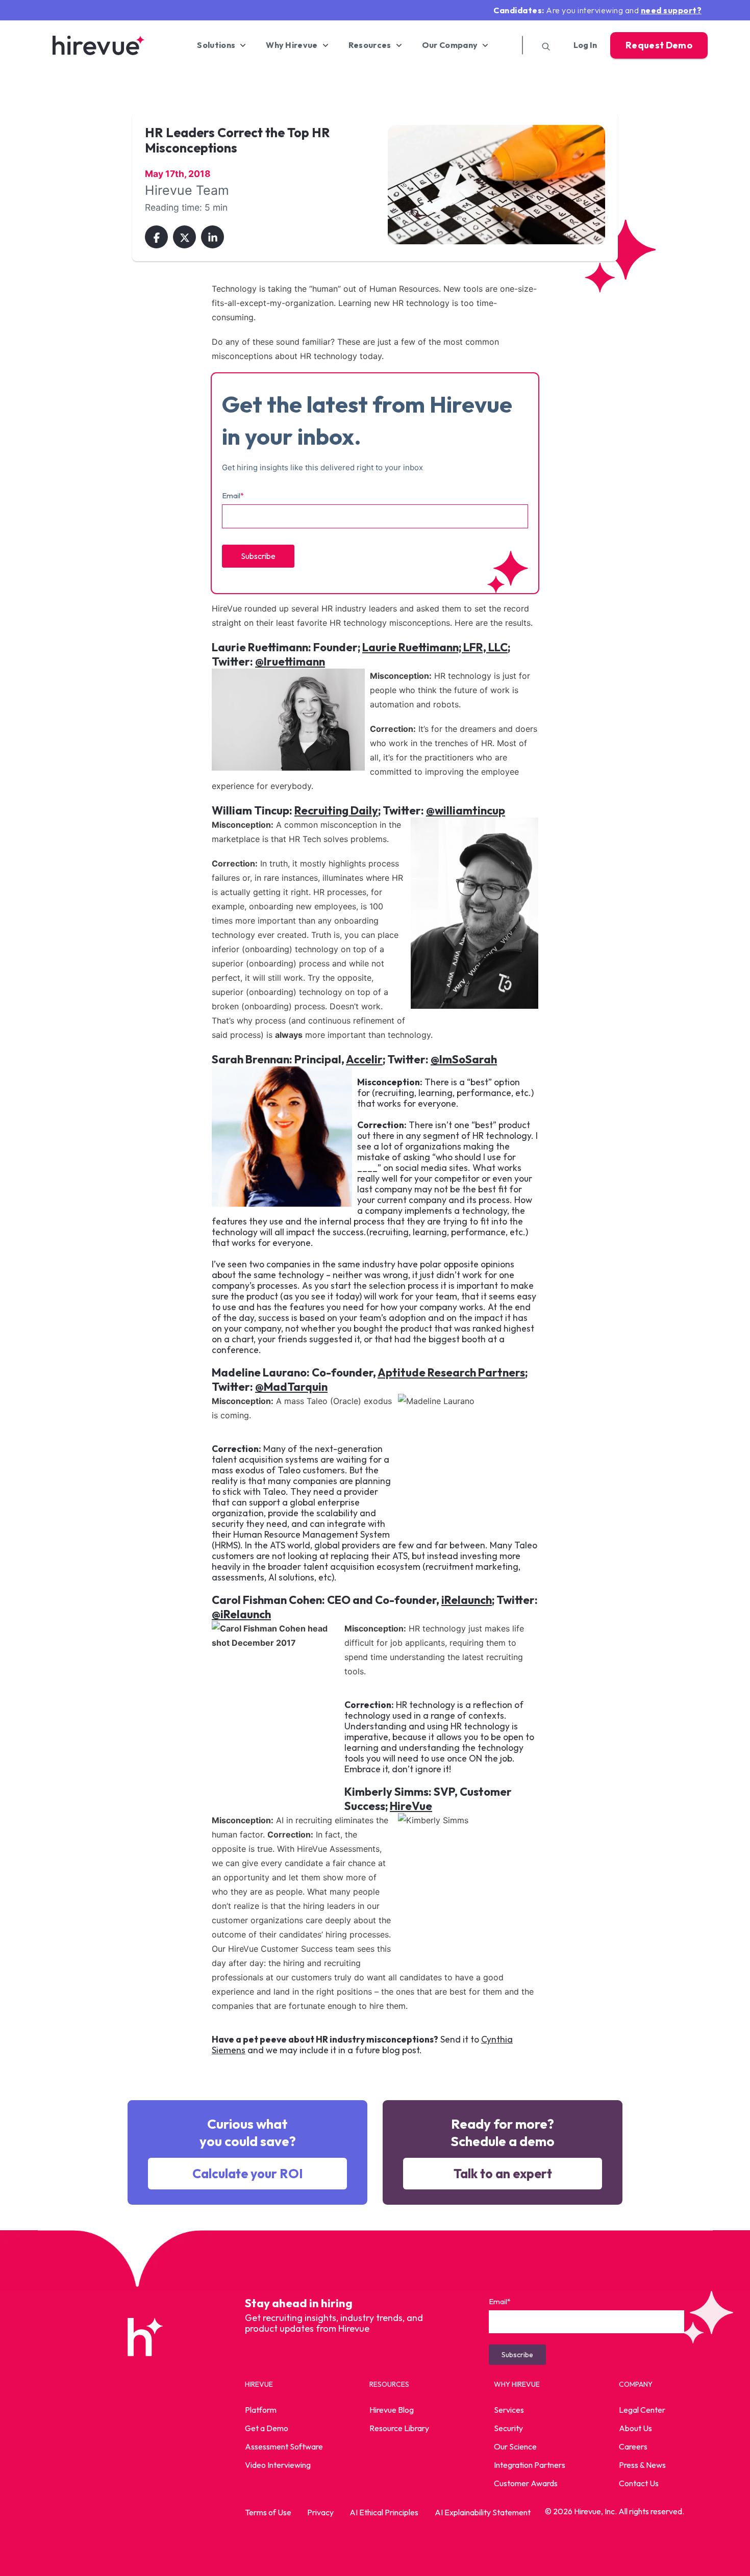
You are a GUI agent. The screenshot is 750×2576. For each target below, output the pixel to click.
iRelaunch (467, 1600)
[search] (542, 45)
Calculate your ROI (248, 2174)
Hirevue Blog (392, 2410)
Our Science (515, 2446)
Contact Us (639, 2483)
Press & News (642, 2465)
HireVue (411, 1806)
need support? (671, 10)
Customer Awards (526, 2483)
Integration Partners (530, 2465)
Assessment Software (284, 2446)
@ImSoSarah (464, 1059)
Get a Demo (267, 2428)
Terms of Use (268, 2512)
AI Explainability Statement (483, 2512)
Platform (261, 2410)
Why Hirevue (292, 45)
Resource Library (399, 2428)
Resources (370, 45)
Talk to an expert (503, 2174)
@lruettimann (290, 661)
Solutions (216, 45)
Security (508, 2428)
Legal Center (642, 2410)
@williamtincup (466, 810)
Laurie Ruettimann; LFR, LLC (435, 647)
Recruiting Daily (336, 810)
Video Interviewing (278, 2465)
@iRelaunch (241, 1614)
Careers (633, 2446)
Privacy (320, 2512)
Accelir (364, 1059)
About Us (635, 2428)
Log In (585, 45)
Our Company (450, 45)
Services (509, 2410)
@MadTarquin (291, 1387)
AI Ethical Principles (384, 2512)
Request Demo (659, 45)
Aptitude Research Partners (451, 1372)
